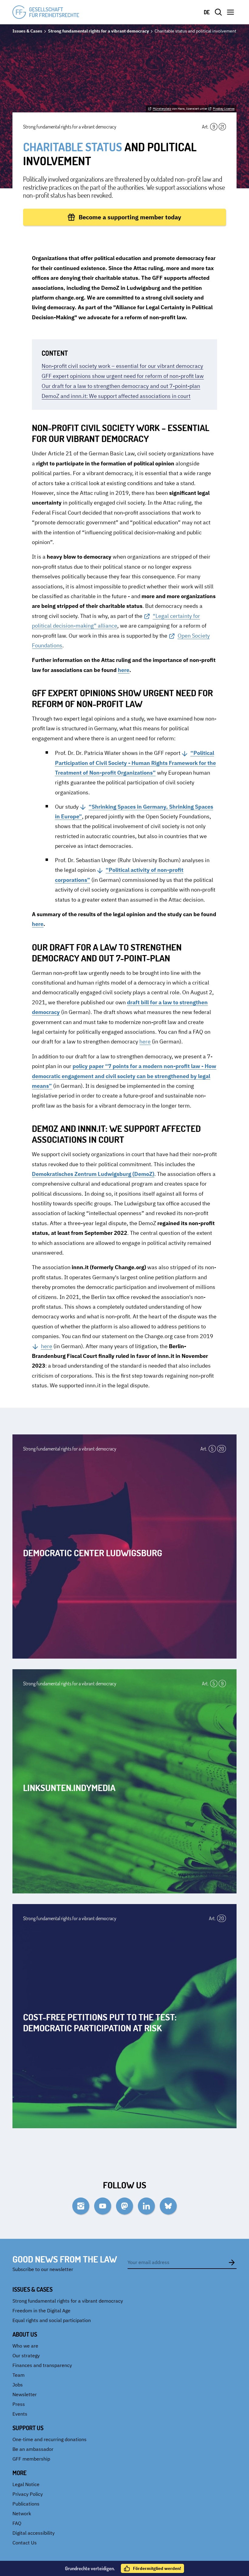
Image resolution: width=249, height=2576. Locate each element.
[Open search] (218, 12)
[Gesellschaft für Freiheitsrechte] (46, 12)
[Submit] (232, 2262)
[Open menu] (230, 12)
